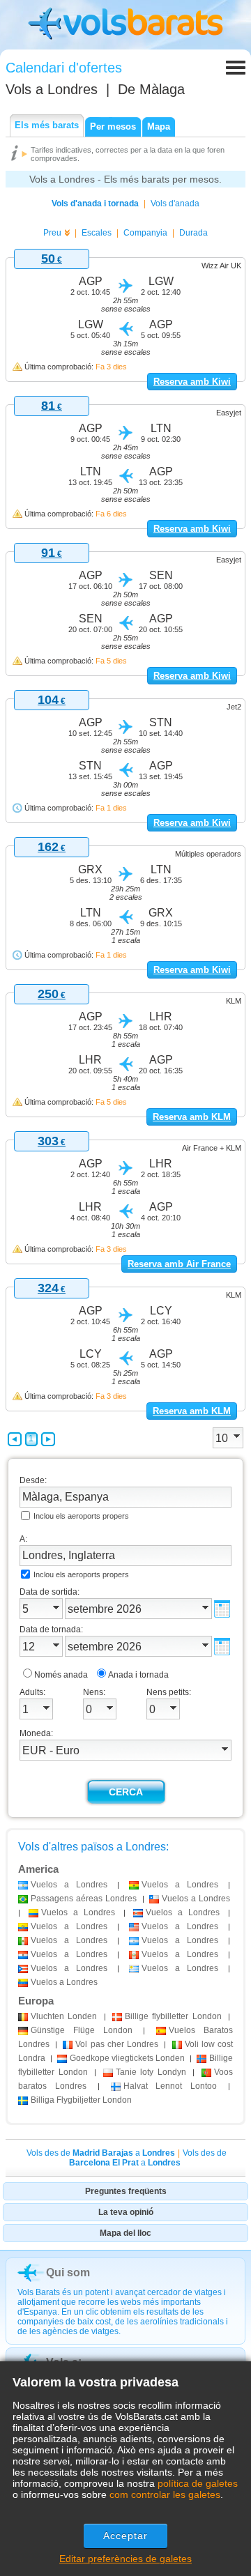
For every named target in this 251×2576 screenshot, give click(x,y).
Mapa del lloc (125, 2233)
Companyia (145, 233)
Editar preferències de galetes (125, 2559)
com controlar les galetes (165, 2494)
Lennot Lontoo (170, 2086)
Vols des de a (101, 2153)
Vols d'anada (175, 204)
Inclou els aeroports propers (81, 1516)
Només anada (61, 1675)
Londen (64, 2016)
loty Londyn (151, 2072)
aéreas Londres (84, 1899)
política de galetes (198, 2483)
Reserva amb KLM (192, 1117)
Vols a (52, 89)
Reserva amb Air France (179, 1264)
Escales (97, 233)
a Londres (69, 1885)
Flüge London (82, 2030)
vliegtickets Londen (127, 2058)
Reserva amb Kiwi (192, 382)
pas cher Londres (117, 2044)
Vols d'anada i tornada (95, 204)
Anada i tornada (138, 1675)
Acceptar (126, 2536)
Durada (193, 233)
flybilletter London (173, 2016)
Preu (52, 233)
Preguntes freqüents (126, 2191)
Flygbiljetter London (81, 2100)
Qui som (68, 2272)
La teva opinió (126, 2212)
